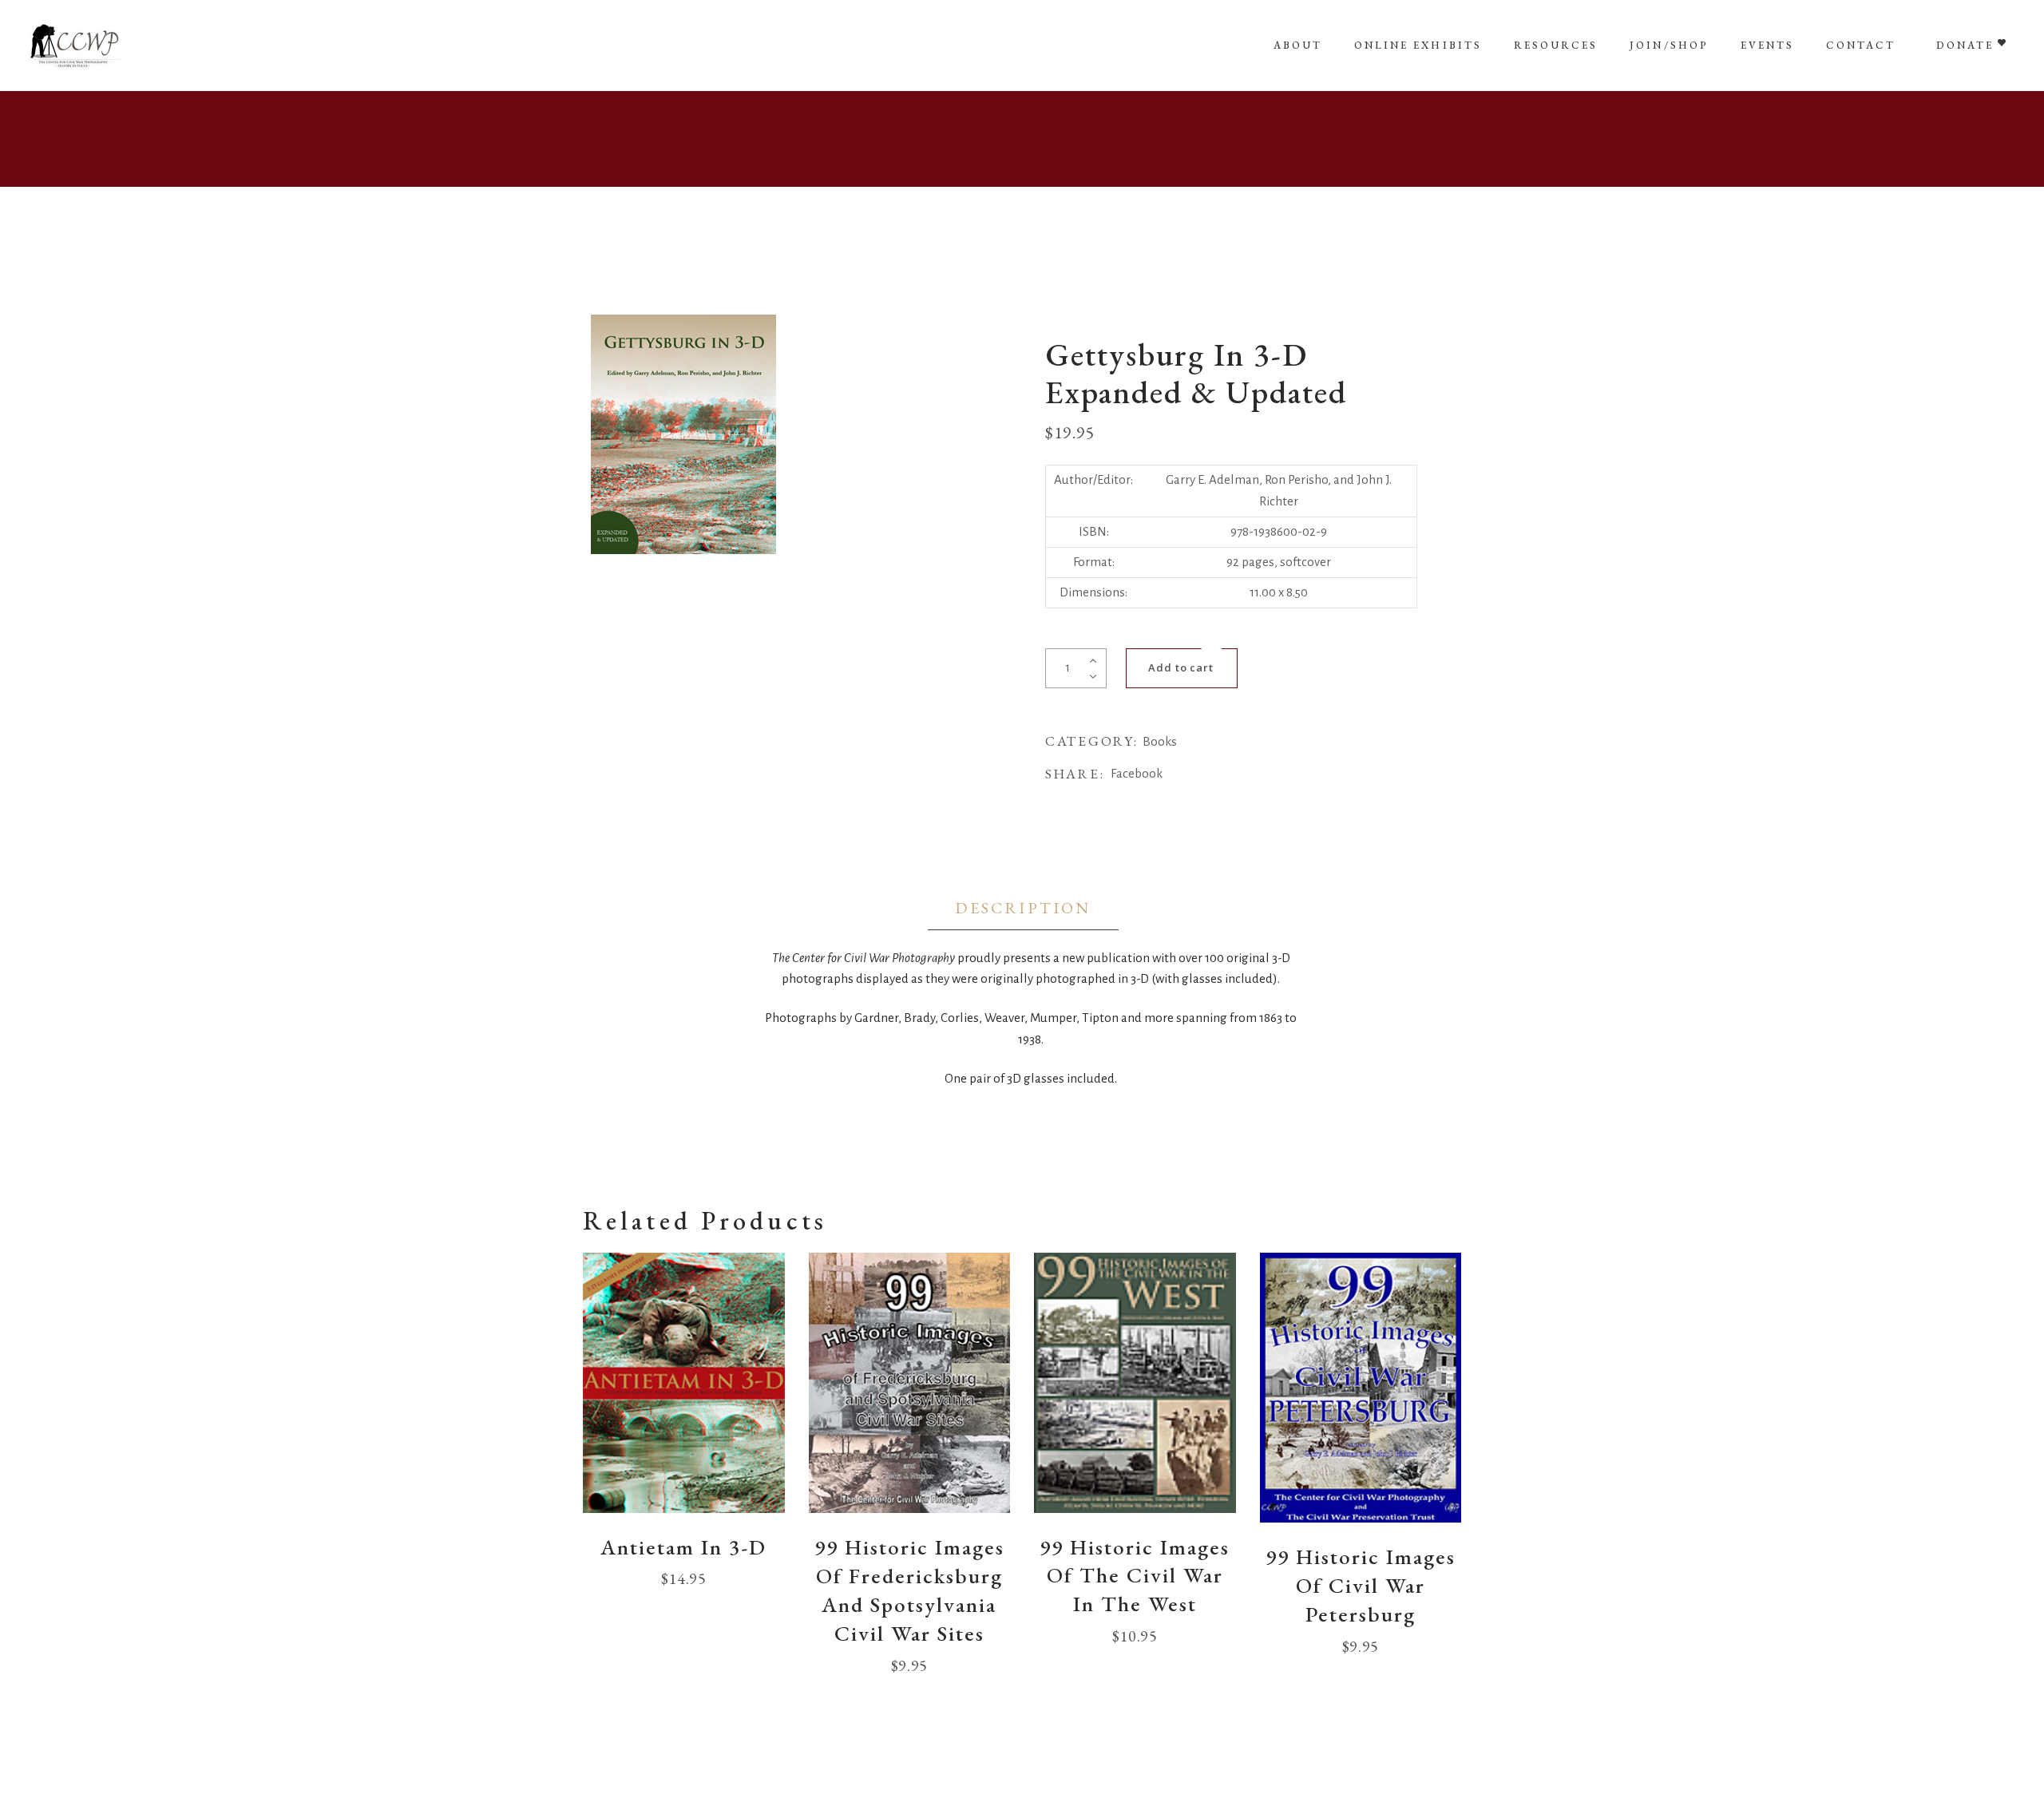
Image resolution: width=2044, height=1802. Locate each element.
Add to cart (1181, 667)
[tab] (1023, 909)
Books (1160, 741)
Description (1023, 908)
